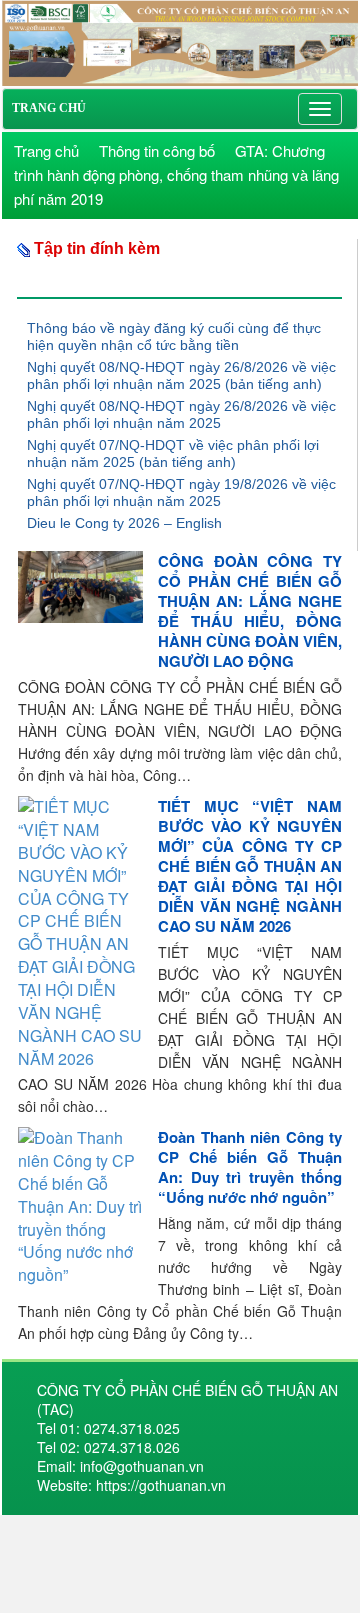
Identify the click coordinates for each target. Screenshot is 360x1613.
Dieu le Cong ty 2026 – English (124, 523)
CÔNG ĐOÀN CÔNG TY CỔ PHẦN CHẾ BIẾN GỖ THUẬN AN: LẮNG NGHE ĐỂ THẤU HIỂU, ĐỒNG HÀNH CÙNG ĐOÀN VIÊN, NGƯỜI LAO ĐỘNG (250, 611)
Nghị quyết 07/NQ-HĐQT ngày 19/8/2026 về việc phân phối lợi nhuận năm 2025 (181, 492)
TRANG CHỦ (49, 108)
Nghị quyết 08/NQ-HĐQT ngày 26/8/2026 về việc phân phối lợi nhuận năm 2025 (181, 414)
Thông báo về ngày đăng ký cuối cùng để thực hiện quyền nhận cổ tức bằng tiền (174, 336)
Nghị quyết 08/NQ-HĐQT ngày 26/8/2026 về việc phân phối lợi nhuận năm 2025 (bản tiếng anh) (181, 375)
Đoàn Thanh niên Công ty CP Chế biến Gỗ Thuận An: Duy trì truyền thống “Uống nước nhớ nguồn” (250, 1167)
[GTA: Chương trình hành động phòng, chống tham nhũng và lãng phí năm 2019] (180, 40)
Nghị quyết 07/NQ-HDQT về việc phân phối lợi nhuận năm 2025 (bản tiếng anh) (173, 453)
